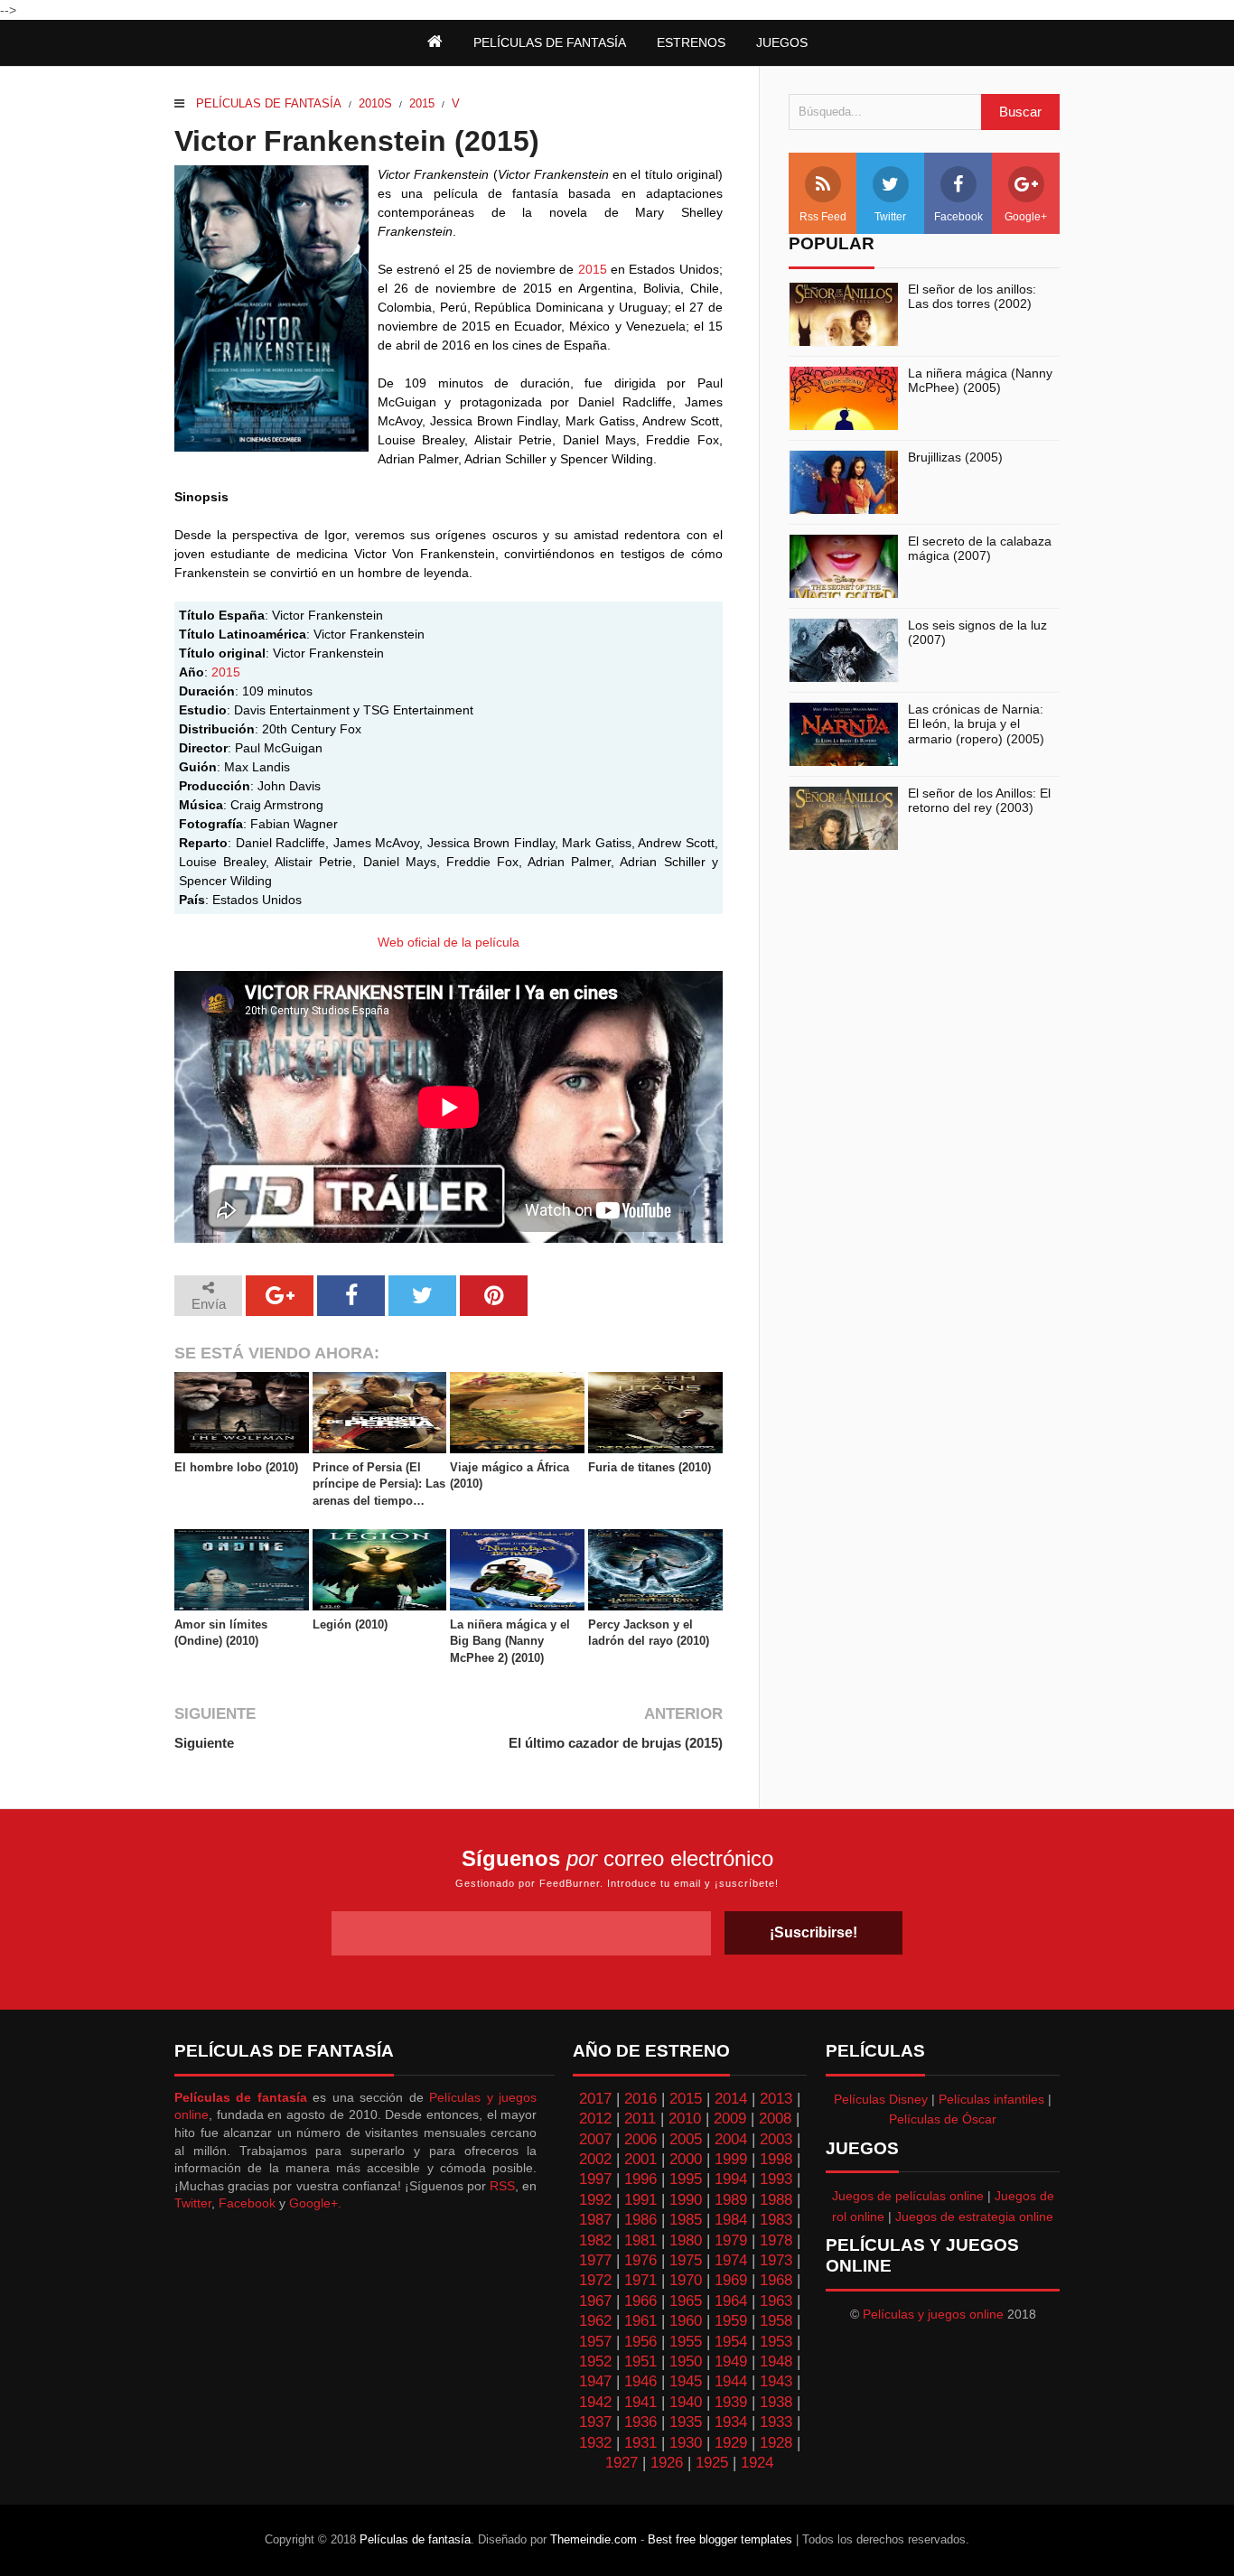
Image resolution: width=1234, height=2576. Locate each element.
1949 (731, 2361)
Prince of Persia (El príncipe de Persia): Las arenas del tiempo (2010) (379, 1485)
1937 (595, 2422)
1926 (667, 2463)
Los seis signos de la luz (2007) (977, 633)
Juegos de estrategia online (974, 2217)
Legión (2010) (350, 1624)
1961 (640, 2321)
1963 (776, 2301)
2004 (731, 2139)
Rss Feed (823, 217)
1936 (640, 2422)
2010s (375, 103)
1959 (731, 2321)
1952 (595, 2361)
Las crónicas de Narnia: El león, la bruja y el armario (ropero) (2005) (976, 724)
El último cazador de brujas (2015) (615, 1743)
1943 (776, 2381)
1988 (776, 2200)
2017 (595, 2099)
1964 (731, 2301)
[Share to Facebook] (351, 1296)
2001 (640, 2159)
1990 (686, 2200)
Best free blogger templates (720, 2539)
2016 (640, 2099)
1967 (595, 2301)
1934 (731, 2422)
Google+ (1026, 217)
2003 (776, 2139)
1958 (776, 2321)
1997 (595, 2179)
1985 (686, 2220)
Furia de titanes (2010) (650, 1467)
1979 (731, 2240)
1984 (731, 2220)
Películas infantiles (991, 2099)
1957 (595, 2342)
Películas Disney (881, 2099)
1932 (595, 2443)
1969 (731, 2280)
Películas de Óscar (943, 2119)
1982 (595, 2240)
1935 (686, 2422)
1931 (640, 2443)
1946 (640, 2381)
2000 (686, 2159)
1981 (640, 2240)
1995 (686, 2179)
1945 (686, 2381)
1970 (686, 2280)
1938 (776, 2402)
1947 (595, 2381)
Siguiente (204, 1743)
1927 (622, 2463)
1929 (731, 2443)
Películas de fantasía (269, 103)
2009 (730, 2119)
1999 (731, 2159)
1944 (731, 2381)
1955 (686, 2342)
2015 (422, 103)
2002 (595, 2159)
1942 (595, 2402)
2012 (595, 2119)
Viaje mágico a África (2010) (509, 1475)
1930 (686, 2443)
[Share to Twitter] (422, 1296)
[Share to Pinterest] (494, 1296)
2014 (731, 2099)
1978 (776, 2240)
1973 (776, 2260)
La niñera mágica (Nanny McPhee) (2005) (980, 381)
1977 (595, 2260)
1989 (731, 2200)
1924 (757, 2463)
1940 (686, 2402)
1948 (776, 2361)
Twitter (890, 217)
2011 (640, 2119)
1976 (640, 2260)
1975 (686, 2260)
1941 (640, 2402)
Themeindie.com (594, 2539)
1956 (640, 2342)
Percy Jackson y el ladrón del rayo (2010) (649, 1633)
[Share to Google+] (280, 1296)
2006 (640, 2139)
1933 (776, 2422)
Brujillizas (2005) (955, 457)
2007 (595, 2139)
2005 (686, 2139)
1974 (731, 2260)
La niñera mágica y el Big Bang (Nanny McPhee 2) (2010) (510, 1641)
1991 (640, 2200)
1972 (595, 2280)
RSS (502, 2186)
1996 (640, 2179)
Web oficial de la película (449, 942)
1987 (595, 2220)
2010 (685, 2119)
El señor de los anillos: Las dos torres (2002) (972, 297)
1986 (640, 2220)
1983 (776, 2220)
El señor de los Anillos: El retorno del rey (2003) (979, 801)
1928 (776, 2443)
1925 (712, 2463)
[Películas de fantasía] (435, 42)
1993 (776, 2179)
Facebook (958, 217)
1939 (731, 2402)
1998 (776, 2159)
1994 (731, 2179)
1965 (686, 2301)
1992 (595, 2200)
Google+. (315, 2203)
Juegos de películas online (908, 2196)
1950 (686, 2361)
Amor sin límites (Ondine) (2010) (221, 1633)
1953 (776, 2342)
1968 (776, 2280)
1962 (595, 2321)
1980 (686, 2240)
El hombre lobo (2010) (236, 1467)
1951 (640, 2361)
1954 (731, 2342)
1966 (640, 2301)
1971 (640, 2280)
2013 (776, 2099)
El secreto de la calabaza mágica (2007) (980, 549)
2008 (775, 2119)
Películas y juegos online (933, 2314)
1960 (686, 2321)
